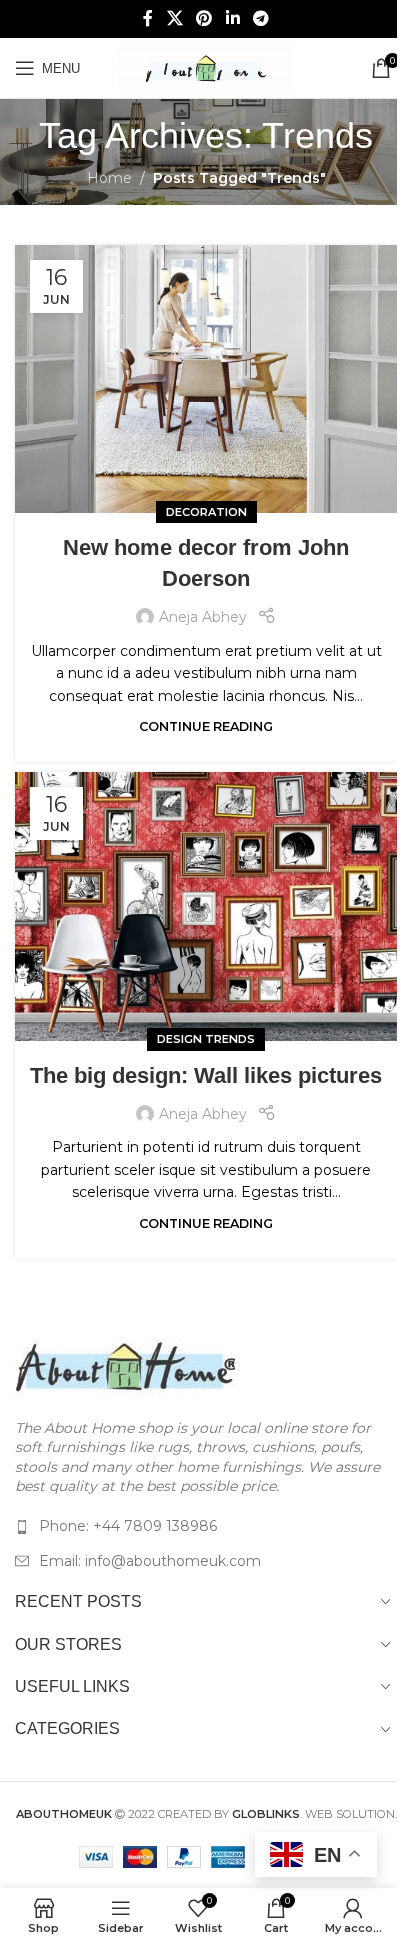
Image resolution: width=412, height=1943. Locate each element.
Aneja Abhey (203, 617)
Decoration (206, 512)
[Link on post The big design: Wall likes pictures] (206, 906)
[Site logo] (206, 67)
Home (109, 178)
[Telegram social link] (260, 18)
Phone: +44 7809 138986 (128, 1526)
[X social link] (174, 18)
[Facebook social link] (148, 18)
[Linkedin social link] (232, 18)
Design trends (206, 1039)
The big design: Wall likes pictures (206, 1075)
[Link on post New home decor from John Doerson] (206, 379)
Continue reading (206, 726)
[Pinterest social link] (204, 18)
